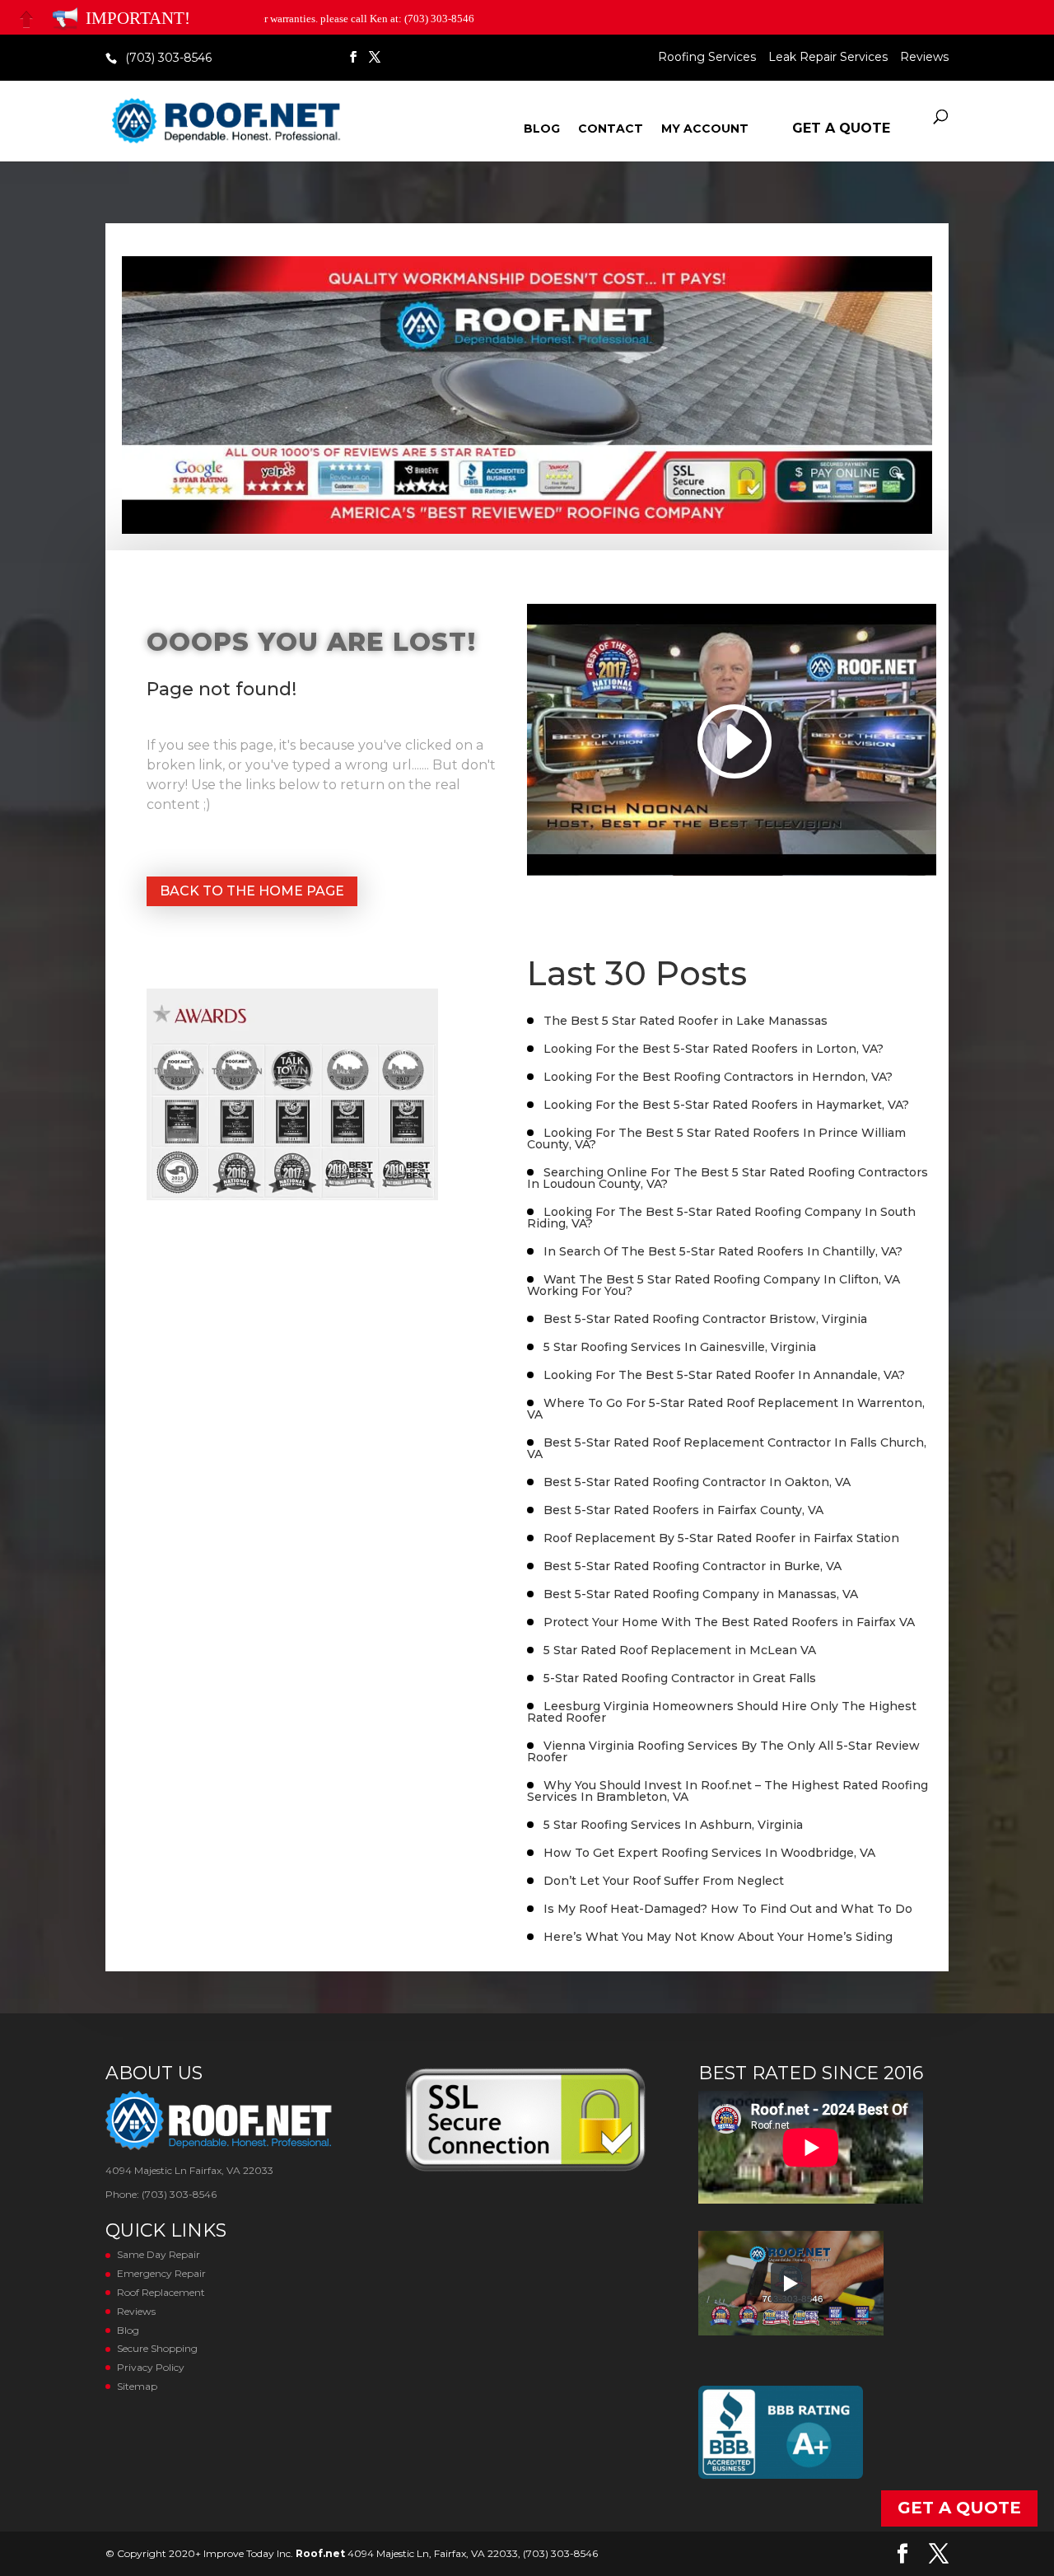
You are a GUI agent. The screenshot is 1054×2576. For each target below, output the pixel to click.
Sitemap (137, 2386)
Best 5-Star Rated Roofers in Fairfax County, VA (683, 1510)
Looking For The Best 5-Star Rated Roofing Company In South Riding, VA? (721, 1218)
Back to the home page (252, 891)
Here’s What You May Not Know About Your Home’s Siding (718, 1937)
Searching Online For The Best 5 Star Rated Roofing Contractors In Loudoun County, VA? (728, 1178)
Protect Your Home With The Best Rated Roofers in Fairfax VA (729, 1622)
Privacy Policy (151, 2367)
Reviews (924, 58)
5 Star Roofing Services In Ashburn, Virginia (673, 1825)
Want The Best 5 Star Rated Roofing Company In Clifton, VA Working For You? (714, 1285)
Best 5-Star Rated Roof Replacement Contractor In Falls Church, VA (727, 1448)
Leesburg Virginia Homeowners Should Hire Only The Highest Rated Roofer (722, 1712)
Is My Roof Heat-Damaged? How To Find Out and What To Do (728, 1909)
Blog (542, 129)
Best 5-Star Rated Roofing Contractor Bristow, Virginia (705, 1319)
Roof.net (320, 2553)
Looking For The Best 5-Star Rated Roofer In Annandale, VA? (724, 1375)
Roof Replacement (161, 2292)
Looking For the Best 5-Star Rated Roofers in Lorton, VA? (714, 1049)
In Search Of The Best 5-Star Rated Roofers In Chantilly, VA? (723, 1251)
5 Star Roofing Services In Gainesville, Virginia (680, 1347)
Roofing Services (707, 58)
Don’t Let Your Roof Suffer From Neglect (664, 1881)
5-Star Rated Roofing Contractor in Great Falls (680, 1678)
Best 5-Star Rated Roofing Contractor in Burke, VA (693, 1566)
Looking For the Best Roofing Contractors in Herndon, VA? (718, 1077)
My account (705, 129)
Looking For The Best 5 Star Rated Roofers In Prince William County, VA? (716, 1138)
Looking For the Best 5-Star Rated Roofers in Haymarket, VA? (726, 1105)
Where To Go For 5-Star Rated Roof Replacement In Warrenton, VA (726, 1409)
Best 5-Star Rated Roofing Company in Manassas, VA (701, 1594)
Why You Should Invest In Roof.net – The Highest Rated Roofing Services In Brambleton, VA (728, 1791)
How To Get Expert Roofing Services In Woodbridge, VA (709, 1853)
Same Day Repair (159, 2254)
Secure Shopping (157, 2348)
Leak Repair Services (828, 58)
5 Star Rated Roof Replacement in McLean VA (680, 1650)
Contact (611, 129)
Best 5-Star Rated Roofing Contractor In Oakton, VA (697, 1482)
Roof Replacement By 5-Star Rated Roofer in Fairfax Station (721, 1538)
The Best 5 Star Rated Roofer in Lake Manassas (686, 1021)
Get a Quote (841, 128)
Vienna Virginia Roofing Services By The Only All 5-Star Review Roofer (723, 1751)
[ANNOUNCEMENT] (65, 19)
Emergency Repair (161, 2273)
